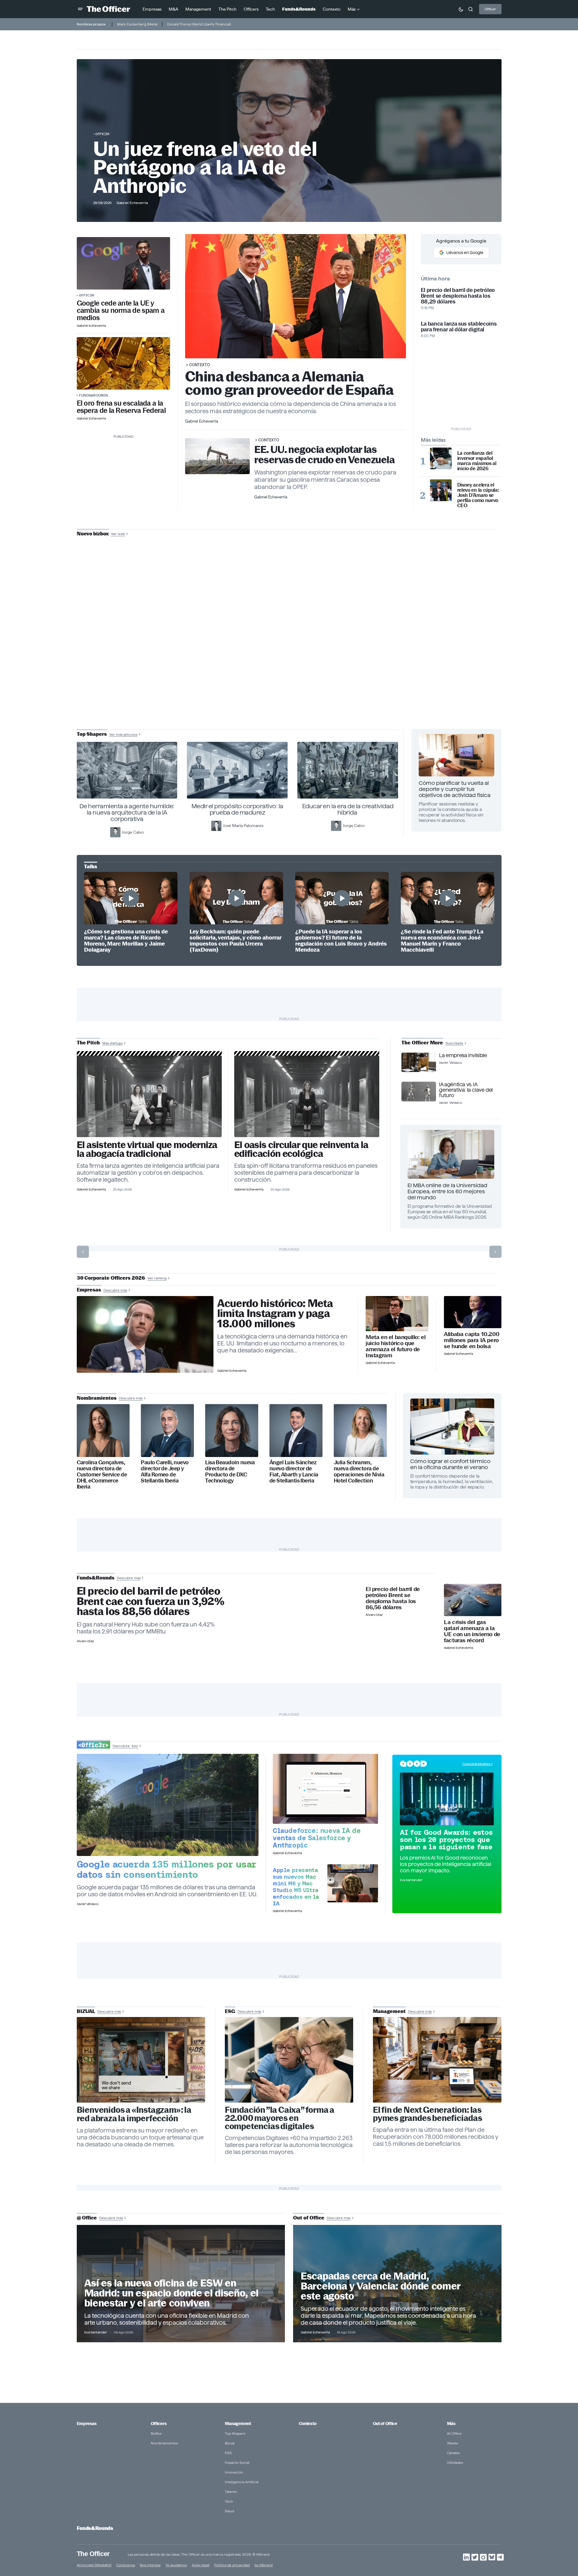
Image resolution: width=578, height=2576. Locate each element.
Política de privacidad (232, 2565)
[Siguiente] (495, 1252)
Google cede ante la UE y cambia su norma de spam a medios (121, 310)
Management (238, 2424)
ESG (228, 2453)
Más (451, 2424)
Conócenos (126, 2565)
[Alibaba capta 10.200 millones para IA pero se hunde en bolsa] (473, 1312)
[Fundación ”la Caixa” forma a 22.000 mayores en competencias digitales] (289, 2060)
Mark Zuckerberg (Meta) (137, 24)
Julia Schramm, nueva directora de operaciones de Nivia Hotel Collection (359, 1472)
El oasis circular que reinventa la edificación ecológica (301, 1149)
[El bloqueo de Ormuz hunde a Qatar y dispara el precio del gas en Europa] (473, 1600)
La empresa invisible (463, 1055)
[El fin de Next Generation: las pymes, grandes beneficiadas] (437, 2060)
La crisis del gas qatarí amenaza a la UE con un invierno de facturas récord (472, 1631)
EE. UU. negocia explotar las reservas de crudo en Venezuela (324, 455)
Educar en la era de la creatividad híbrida (348, 809)
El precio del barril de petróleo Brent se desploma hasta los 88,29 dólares (458, 296)
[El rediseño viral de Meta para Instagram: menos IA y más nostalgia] (141, 2060)
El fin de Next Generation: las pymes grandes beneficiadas (428, 2114)
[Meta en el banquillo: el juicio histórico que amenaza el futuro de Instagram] (397, 1314)
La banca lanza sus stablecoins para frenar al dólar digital (459, 327)
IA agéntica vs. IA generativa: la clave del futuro (466, 1090)
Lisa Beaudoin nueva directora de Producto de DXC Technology (230, 1472)
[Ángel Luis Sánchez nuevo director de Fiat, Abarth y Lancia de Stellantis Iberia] (296, 1430)
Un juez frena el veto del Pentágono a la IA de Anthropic (205, 167)
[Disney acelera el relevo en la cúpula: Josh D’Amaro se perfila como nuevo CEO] (441, 490)
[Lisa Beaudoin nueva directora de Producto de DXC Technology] (232, 1430)
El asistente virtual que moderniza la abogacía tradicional (147, 1149)
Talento (231, 2492)
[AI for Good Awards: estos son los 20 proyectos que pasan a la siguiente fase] (447, 1799)
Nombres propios (91, 24)
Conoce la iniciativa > (478, 1764)
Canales (453, 2453)
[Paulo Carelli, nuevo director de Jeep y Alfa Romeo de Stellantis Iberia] (167, 1430)
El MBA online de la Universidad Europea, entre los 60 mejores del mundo (447, 1191)
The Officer (93, 2553)
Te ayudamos (176, 2565)
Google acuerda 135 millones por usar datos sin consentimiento (167, 1869)
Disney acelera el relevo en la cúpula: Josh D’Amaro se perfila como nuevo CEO (478, 495)
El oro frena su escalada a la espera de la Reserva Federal (121, 407)
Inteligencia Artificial (242, 2482)
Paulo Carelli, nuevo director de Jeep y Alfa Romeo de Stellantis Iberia (165, 1472)
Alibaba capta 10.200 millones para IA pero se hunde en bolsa (472, 1340)
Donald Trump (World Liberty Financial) (199, 24)
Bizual (230, 2443)
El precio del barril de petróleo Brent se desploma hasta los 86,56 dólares (393, 1598)
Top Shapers (235, 2433)
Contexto (199, 365)
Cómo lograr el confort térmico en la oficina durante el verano (450, 1464)
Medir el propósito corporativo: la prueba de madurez (237, 809)
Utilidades (455, 2462)
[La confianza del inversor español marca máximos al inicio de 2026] (441, 458)
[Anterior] (83, 1252)
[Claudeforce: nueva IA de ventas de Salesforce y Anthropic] (325, 1789)
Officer (490, 9)
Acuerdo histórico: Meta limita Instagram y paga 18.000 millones (275, 1314)
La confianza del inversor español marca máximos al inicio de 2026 (477, 461)
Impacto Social (237, 2462)
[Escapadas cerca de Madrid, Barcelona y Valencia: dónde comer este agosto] (397, 2283)
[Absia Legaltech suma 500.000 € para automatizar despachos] (149, 1096)
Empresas (87, 2424)
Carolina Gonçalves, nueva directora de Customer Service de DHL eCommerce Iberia (102, 1474)
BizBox (156, 2433)
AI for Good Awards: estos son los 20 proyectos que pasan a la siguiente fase (446, 1840)
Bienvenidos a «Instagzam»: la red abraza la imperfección (134, 2114)
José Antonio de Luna (290, 656)
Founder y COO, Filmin (291, 675)
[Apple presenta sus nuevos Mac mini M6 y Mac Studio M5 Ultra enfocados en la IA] (353, 1883)
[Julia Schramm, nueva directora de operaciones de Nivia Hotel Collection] (360, 1430)
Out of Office (385, 2424)
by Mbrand (264, 2565)
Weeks (452, 2443)
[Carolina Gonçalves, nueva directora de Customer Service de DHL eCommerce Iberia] (103, 1430)
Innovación (234, 2472)
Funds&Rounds (93, 395)
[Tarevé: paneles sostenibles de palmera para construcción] (307, 1096)
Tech (229, 2501)
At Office (454, 2433)
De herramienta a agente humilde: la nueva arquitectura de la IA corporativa (127, 812)
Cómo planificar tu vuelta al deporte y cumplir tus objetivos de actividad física (455, 789)
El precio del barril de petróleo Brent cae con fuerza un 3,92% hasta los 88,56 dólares (151, 1601)
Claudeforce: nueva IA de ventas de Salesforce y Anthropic (317, 1838)
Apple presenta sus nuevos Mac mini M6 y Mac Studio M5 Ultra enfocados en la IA (296, 1887)
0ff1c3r (102, 134)
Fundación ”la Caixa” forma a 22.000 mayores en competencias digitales (280, 2118)
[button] (80, 9)
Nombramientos (164, 2443)
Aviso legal (201, 2565)
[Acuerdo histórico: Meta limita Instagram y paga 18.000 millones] (145, 1335)
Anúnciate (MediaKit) (94, 2565)
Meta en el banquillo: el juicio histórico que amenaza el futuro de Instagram (395, 1346)
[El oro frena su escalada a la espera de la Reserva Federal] (123, 363)
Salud (229, 2511)
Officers (159, 2424)
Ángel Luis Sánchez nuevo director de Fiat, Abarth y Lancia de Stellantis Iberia (294, 1472)
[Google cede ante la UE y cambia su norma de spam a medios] (123, 263)
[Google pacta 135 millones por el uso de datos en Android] (168, 1805)
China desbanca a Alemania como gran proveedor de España (289, 383)
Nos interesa (150, 2565)
